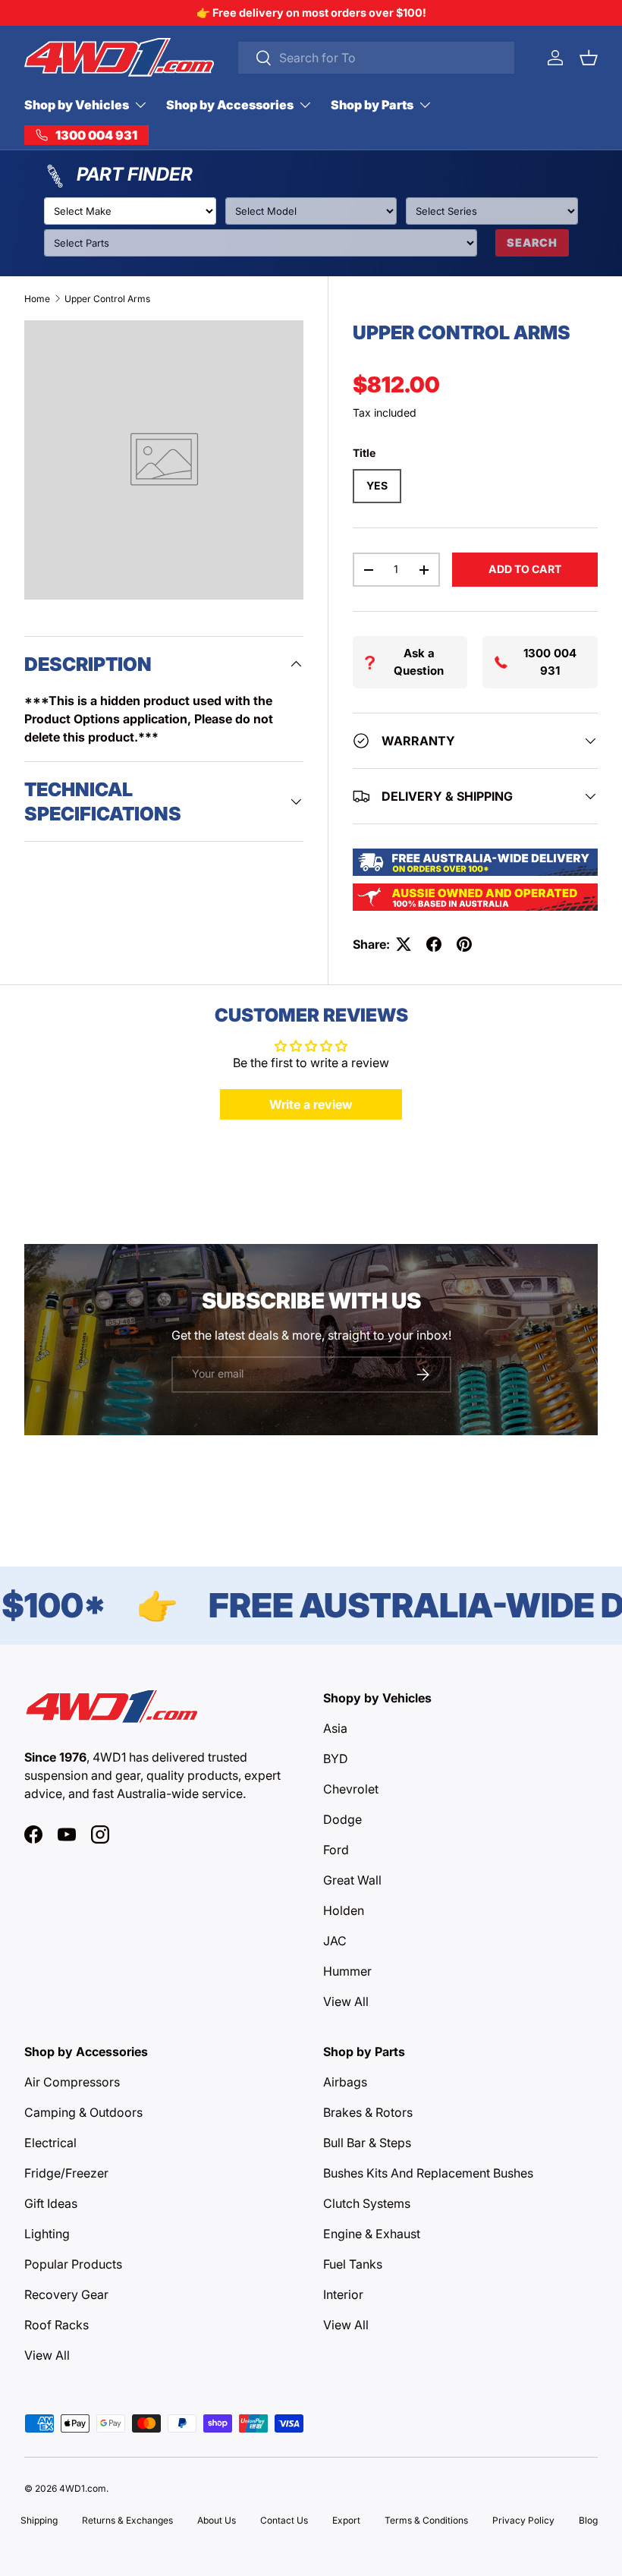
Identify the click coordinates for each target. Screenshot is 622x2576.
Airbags (345, 2082)
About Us (217, 2520)
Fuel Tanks (353, 2264)
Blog (588, 2520)
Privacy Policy (523, 2520)
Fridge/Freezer (66, 2173)
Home (37, 299)
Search (532, 242)
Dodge (342, 1819)
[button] (589, 58)
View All (346, 2001)
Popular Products (73, 2264)
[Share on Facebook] (434, 944)
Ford (336, 1850)
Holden (344, 1910)
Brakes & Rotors (368, 2112)
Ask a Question (419, 662)
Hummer (347, 1971)
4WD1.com (83, 2488)
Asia (335, 1728)
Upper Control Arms (107, 299)
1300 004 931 (550, 662)
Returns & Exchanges (127, 2520)
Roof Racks (57, 2325)
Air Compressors (72, 2082)
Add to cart (525, 569)
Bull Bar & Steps (367, 2143)
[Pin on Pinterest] (464, 944)
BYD (336, 1759)
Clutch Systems (367, 2203)
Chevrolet (351, 1789)
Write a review (311, 1104)
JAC (335, 1941)
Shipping (39, 2520)
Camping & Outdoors (83, 2112)
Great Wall (352, 1880)
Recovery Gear (66, 2294)
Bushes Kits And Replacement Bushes (428, 2173)
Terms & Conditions (426, 2520)
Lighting (47, 2234)
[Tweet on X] (404, 944)
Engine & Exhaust (372, 2234)
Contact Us (284, 2520)
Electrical (50, 2143)
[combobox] (376, 58)
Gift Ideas (51, 2203)
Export (346, 2520)
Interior (343, 2294)
